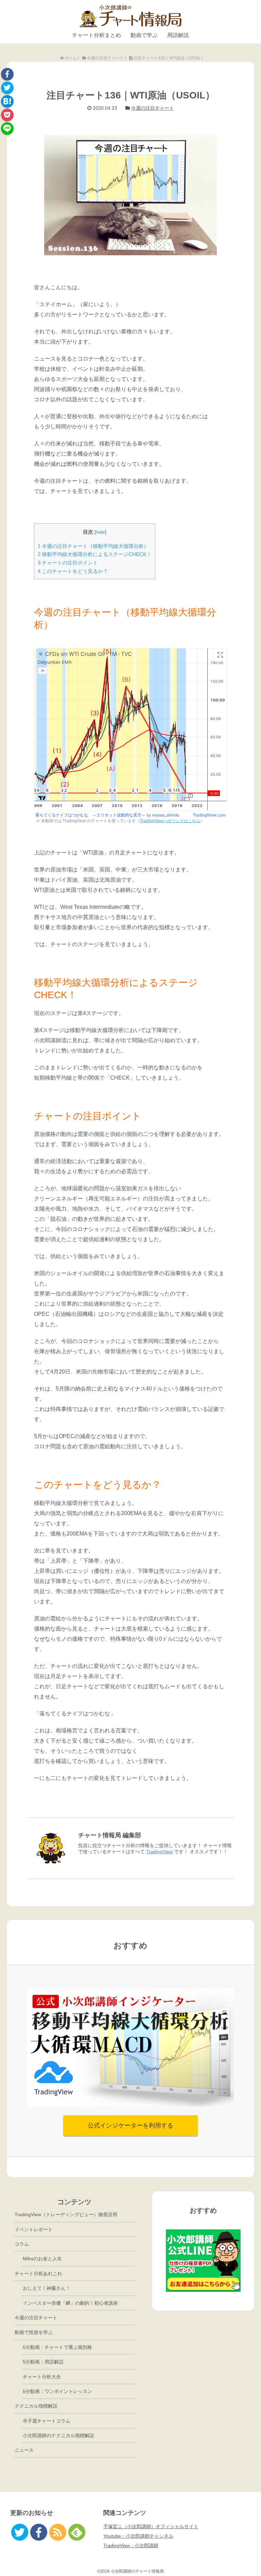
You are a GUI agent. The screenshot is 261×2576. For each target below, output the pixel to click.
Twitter (7, 88)
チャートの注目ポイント (68, 563)
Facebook (7, 74)
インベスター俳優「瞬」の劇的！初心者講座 (70, 2303)
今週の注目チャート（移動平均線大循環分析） (93, 546)
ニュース (24, 2450)
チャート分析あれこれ (38, 2274)
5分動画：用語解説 (43, 2362)
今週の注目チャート (153, 108)
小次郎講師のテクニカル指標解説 (58, 2435)
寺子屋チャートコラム (47, 2421)
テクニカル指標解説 (36, 2406)
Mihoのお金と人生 (42, 2259)
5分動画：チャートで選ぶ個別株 (57, 2347)
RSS (58, 2532)
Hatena (7, 101)
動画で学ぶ (144, 35)
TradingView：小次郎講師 (131, 2545)
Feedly (77, 2532)
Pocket (7, 115)
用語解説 (178, 35)
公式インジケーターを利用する (130, 2126)
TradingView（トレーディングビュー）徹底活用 (66, 2214)
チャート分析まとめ (97, 35)
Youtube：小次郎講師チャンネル (138, 2536)
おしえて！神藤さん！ (47, 2288)
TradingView (159, 1852)
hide (100, 532)
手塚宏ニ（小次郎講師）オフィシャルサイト (151, 2526)
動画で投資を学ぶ (34, 2332)
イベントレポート (34, 2229)
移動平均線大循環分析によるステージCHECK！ (95, 554)
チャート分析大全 (42, 2377)
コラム (22, 2244)
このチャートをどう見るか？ (73, 571)
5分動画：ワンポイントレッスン (57, 2391)
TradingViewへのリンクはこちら (170, 821)
